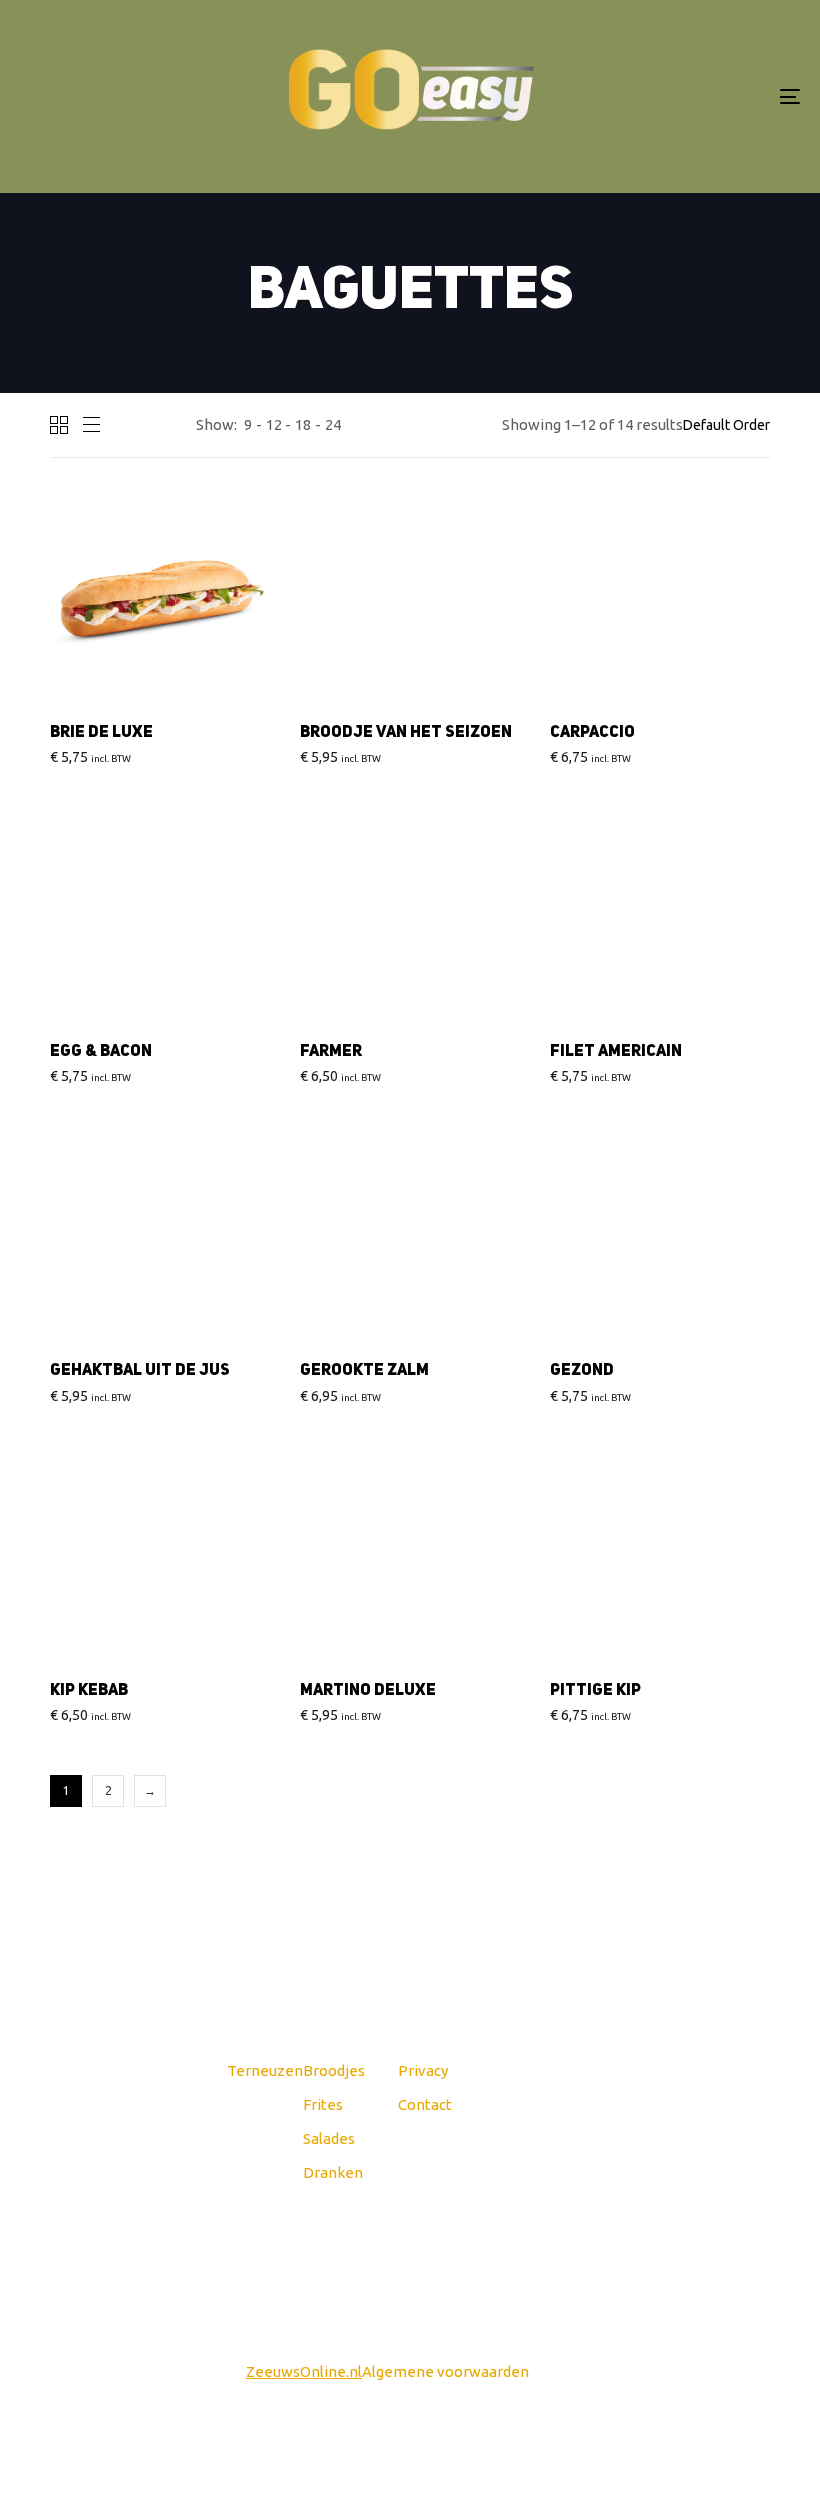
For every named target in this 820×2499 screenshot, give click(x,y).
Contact (425, 2104)
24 (333, 424)
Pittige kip (595, 1691)
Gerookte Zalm (364, 1371)
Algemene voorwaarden (445, 2371)
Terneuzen (265, 2070)
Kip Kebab (89, 1691)
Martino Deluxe (368, 1691)
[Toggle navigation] (670, 96)
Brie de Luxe (101, 733)
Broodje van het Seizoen (406, 733)
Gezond (582, 1371)
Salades (329, 2138)
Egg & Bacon (101, 1052)
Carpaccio (592, 733)
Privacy (423, 2070)
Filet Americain (616, 1052)
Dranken (333, 2172)
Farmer (331, 1052)
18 (303, 424)
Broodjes (334, 2070)
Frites (323, 2104)
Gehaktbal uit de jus (140, 1371)
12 (274, 424)
